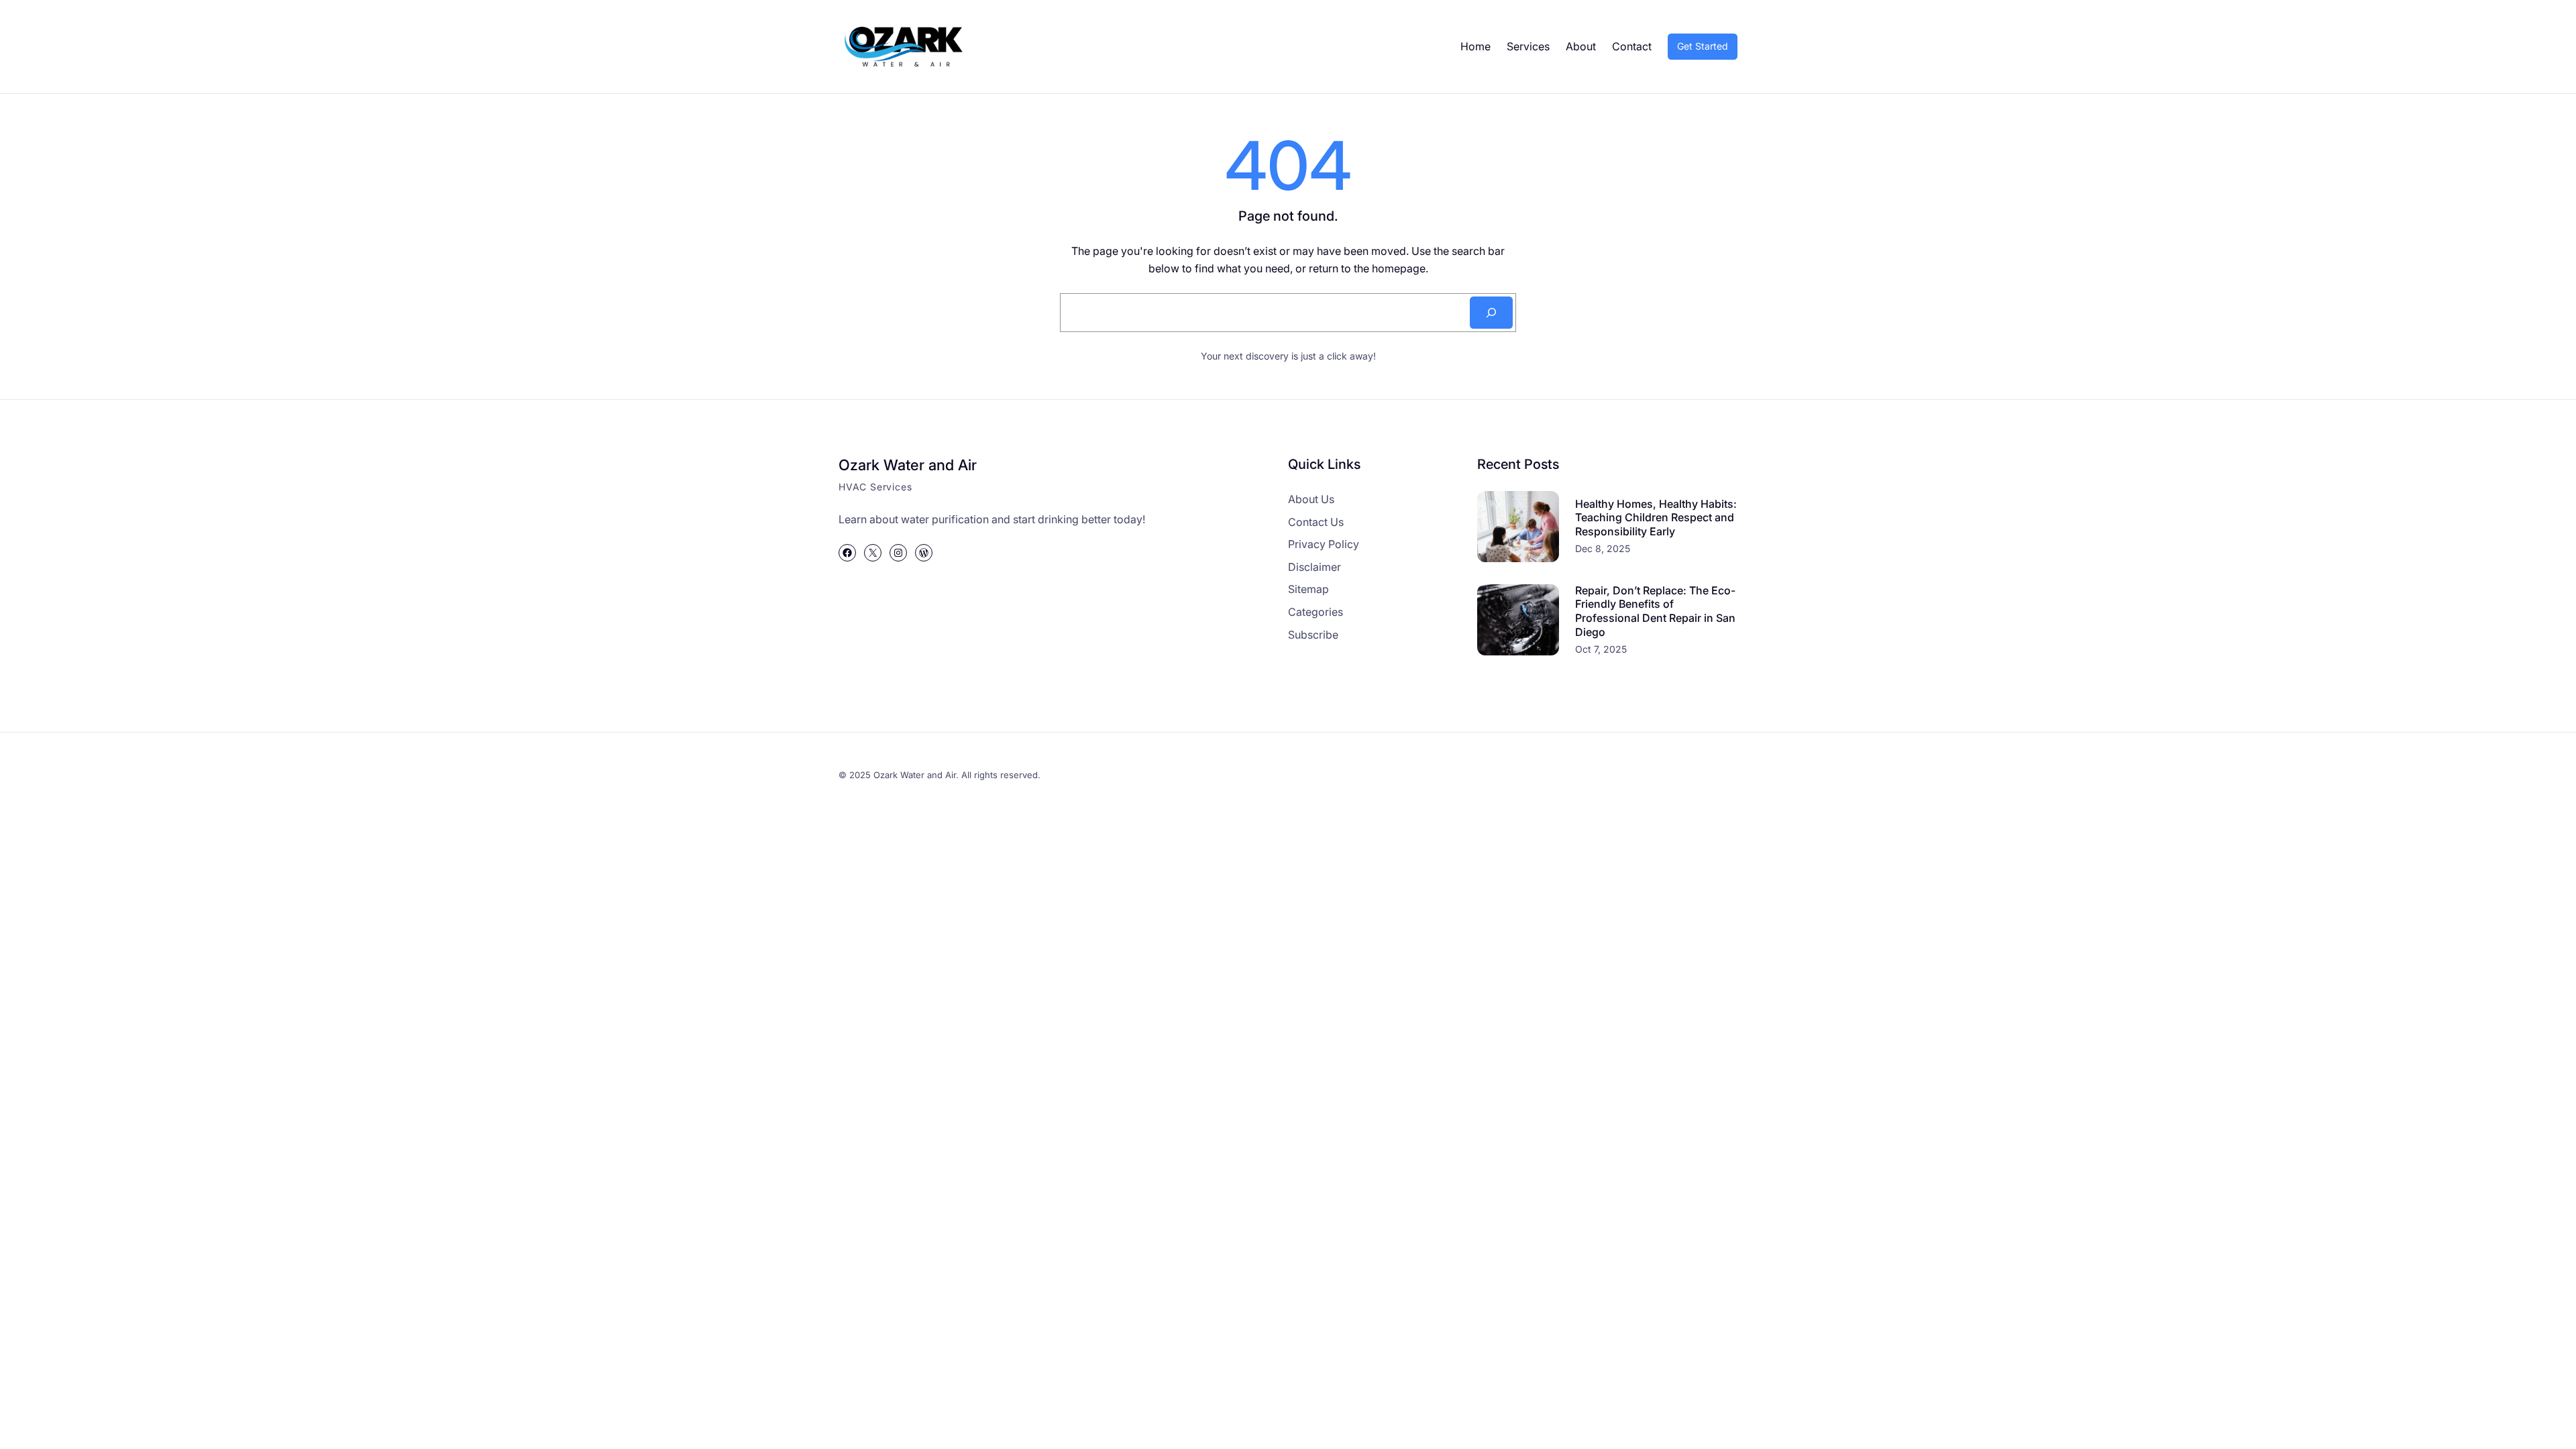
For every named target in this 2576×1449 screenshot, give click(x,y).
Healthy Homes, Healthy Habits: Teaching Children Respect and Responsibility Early (1656, 518)
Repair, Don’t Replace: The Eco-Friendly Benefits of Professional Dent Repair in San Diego (1655, 611)
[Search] (1491, 313)
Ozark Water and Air (908, 465)
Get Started (1703, 46)
